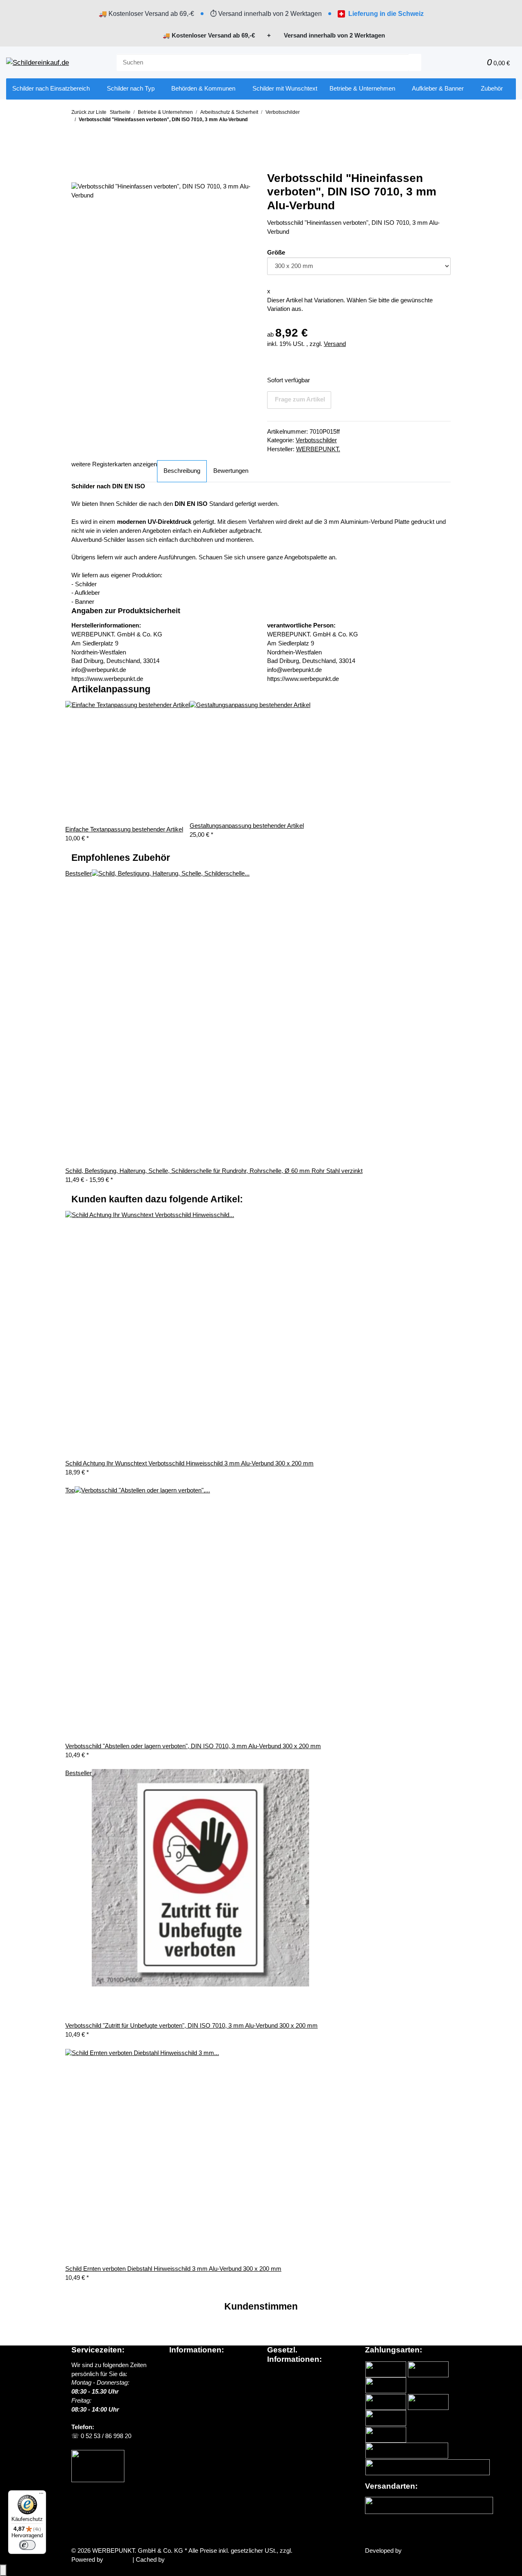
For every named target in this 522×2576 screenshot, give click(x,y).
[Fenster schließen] (77, 174)
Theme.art (417, 2551)
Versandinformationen (198, 2383)
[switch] (27, 2545)
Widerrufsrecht (287, 2401)
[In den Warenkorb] (77, 161)
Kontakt (179, 2410)
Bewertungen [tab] (231, 471)
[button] (462, 63)
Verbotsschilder (316, 440)
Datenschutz (284, 2374)
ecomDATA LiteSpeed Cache (205, 2560)
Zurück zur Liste (89, 112)
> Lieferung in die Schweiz (207, 2392)
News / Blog (185, 2374)
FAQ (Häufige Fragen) (199, 2401)
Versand (335, 344)
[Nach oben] (3, 2570)
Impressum (282, 2410)
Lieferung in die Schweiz (386, 14)
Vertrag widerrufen (104, 2532)
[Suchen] (415, 63)
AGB (274, 2383)
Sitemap (278, 2392)
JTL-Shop (119, 2560)
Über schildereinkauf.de (201, 2365)
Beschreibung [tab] (182, 471)
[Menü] (41, 2495)
